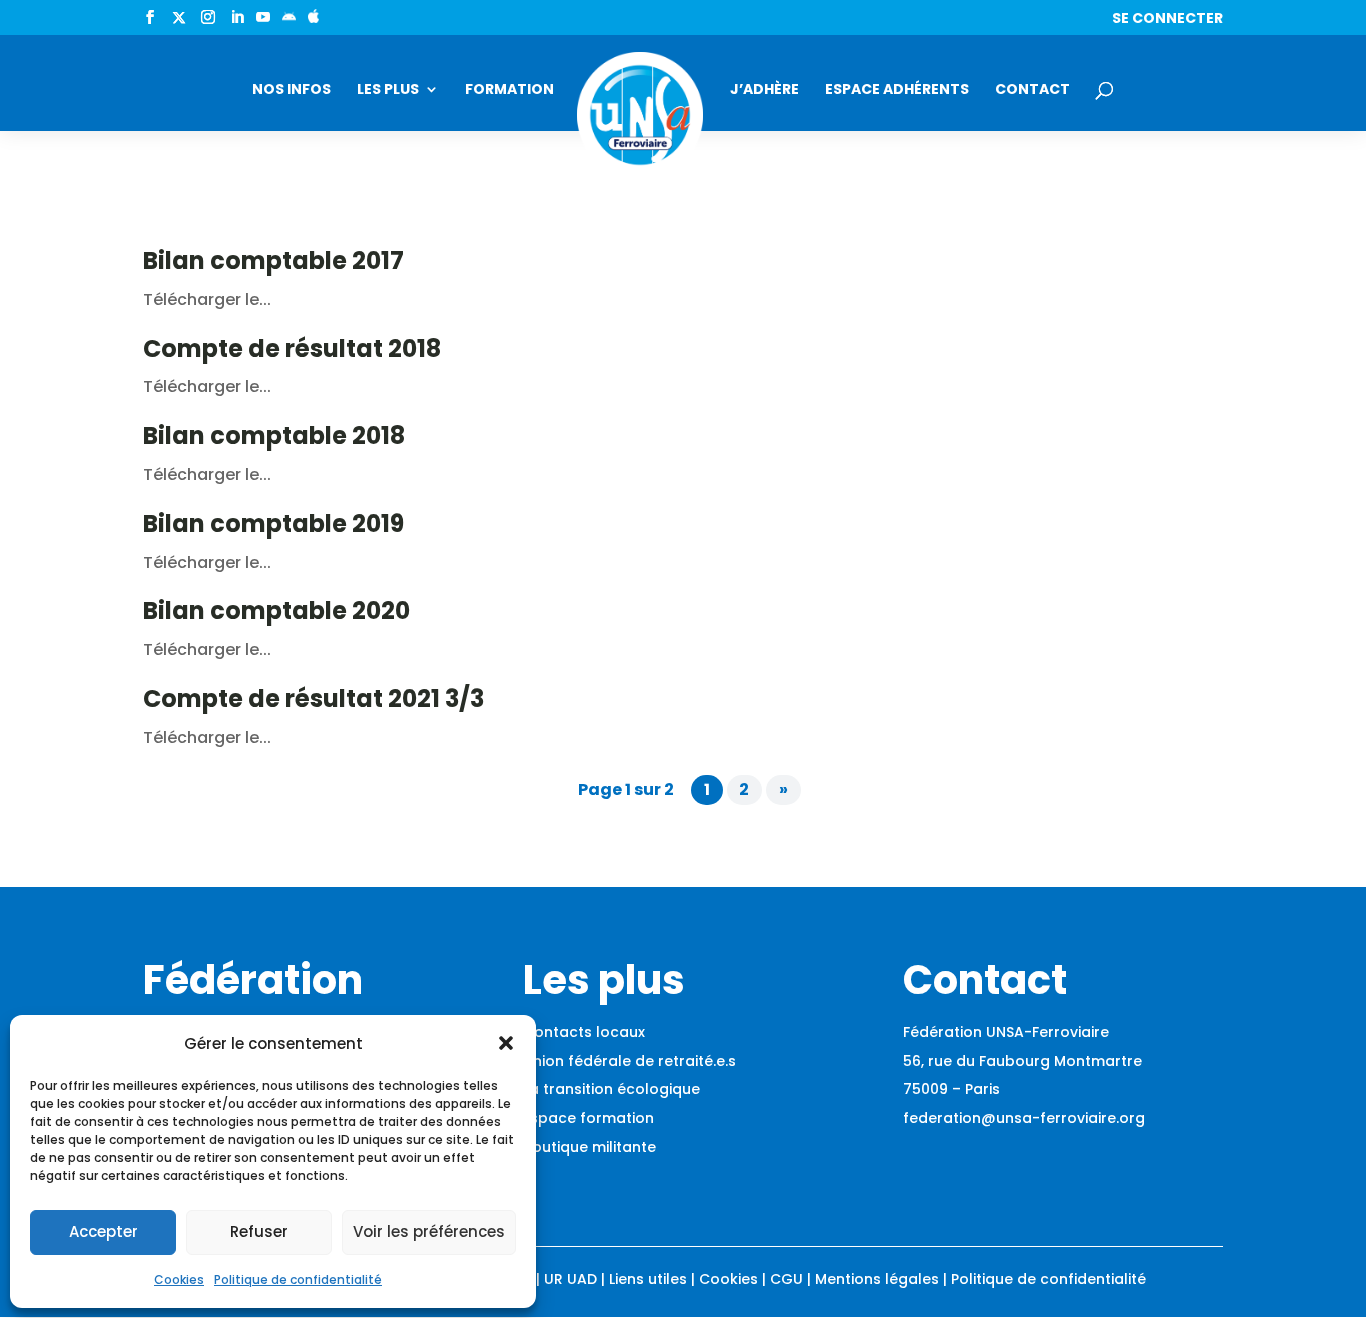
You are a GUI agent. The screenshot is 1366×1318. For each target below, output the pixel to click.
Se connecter (1167, 19)
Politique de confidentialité (298, 1279)
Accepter (103, 1231)
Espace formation (588, 1118)
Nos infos (291, 90)
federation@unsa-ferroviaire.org (1024, 1118)
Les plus (388, 90)
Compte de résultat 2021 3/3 (313, 698)
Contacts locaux (584, 1032)
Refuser (259, 1231)
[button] (506, 1043)
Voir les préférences (429, 1231)
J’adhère (764, 90)
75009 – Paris (951, 1089)
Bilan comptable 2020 (276, 610)
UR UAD (570, 1279)
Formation (509, 90)
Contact (1032, 90)
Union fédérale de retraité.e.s (629, 1061)
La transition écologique (611, 1089)
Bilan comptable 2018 (274, 435)
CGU (786, 1279)
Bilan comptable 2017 (273, 260)
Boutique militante (589, 1147)
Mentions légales (877, 1279)
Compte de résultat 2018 (292, 348)
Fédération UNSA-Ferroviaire (1006, 1032)
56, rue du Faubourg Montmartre (1022, 1061)
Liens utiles (648, 1279)
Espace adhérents (897, 90)
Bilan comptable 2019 (273, 523)
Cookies (179, 1279)
